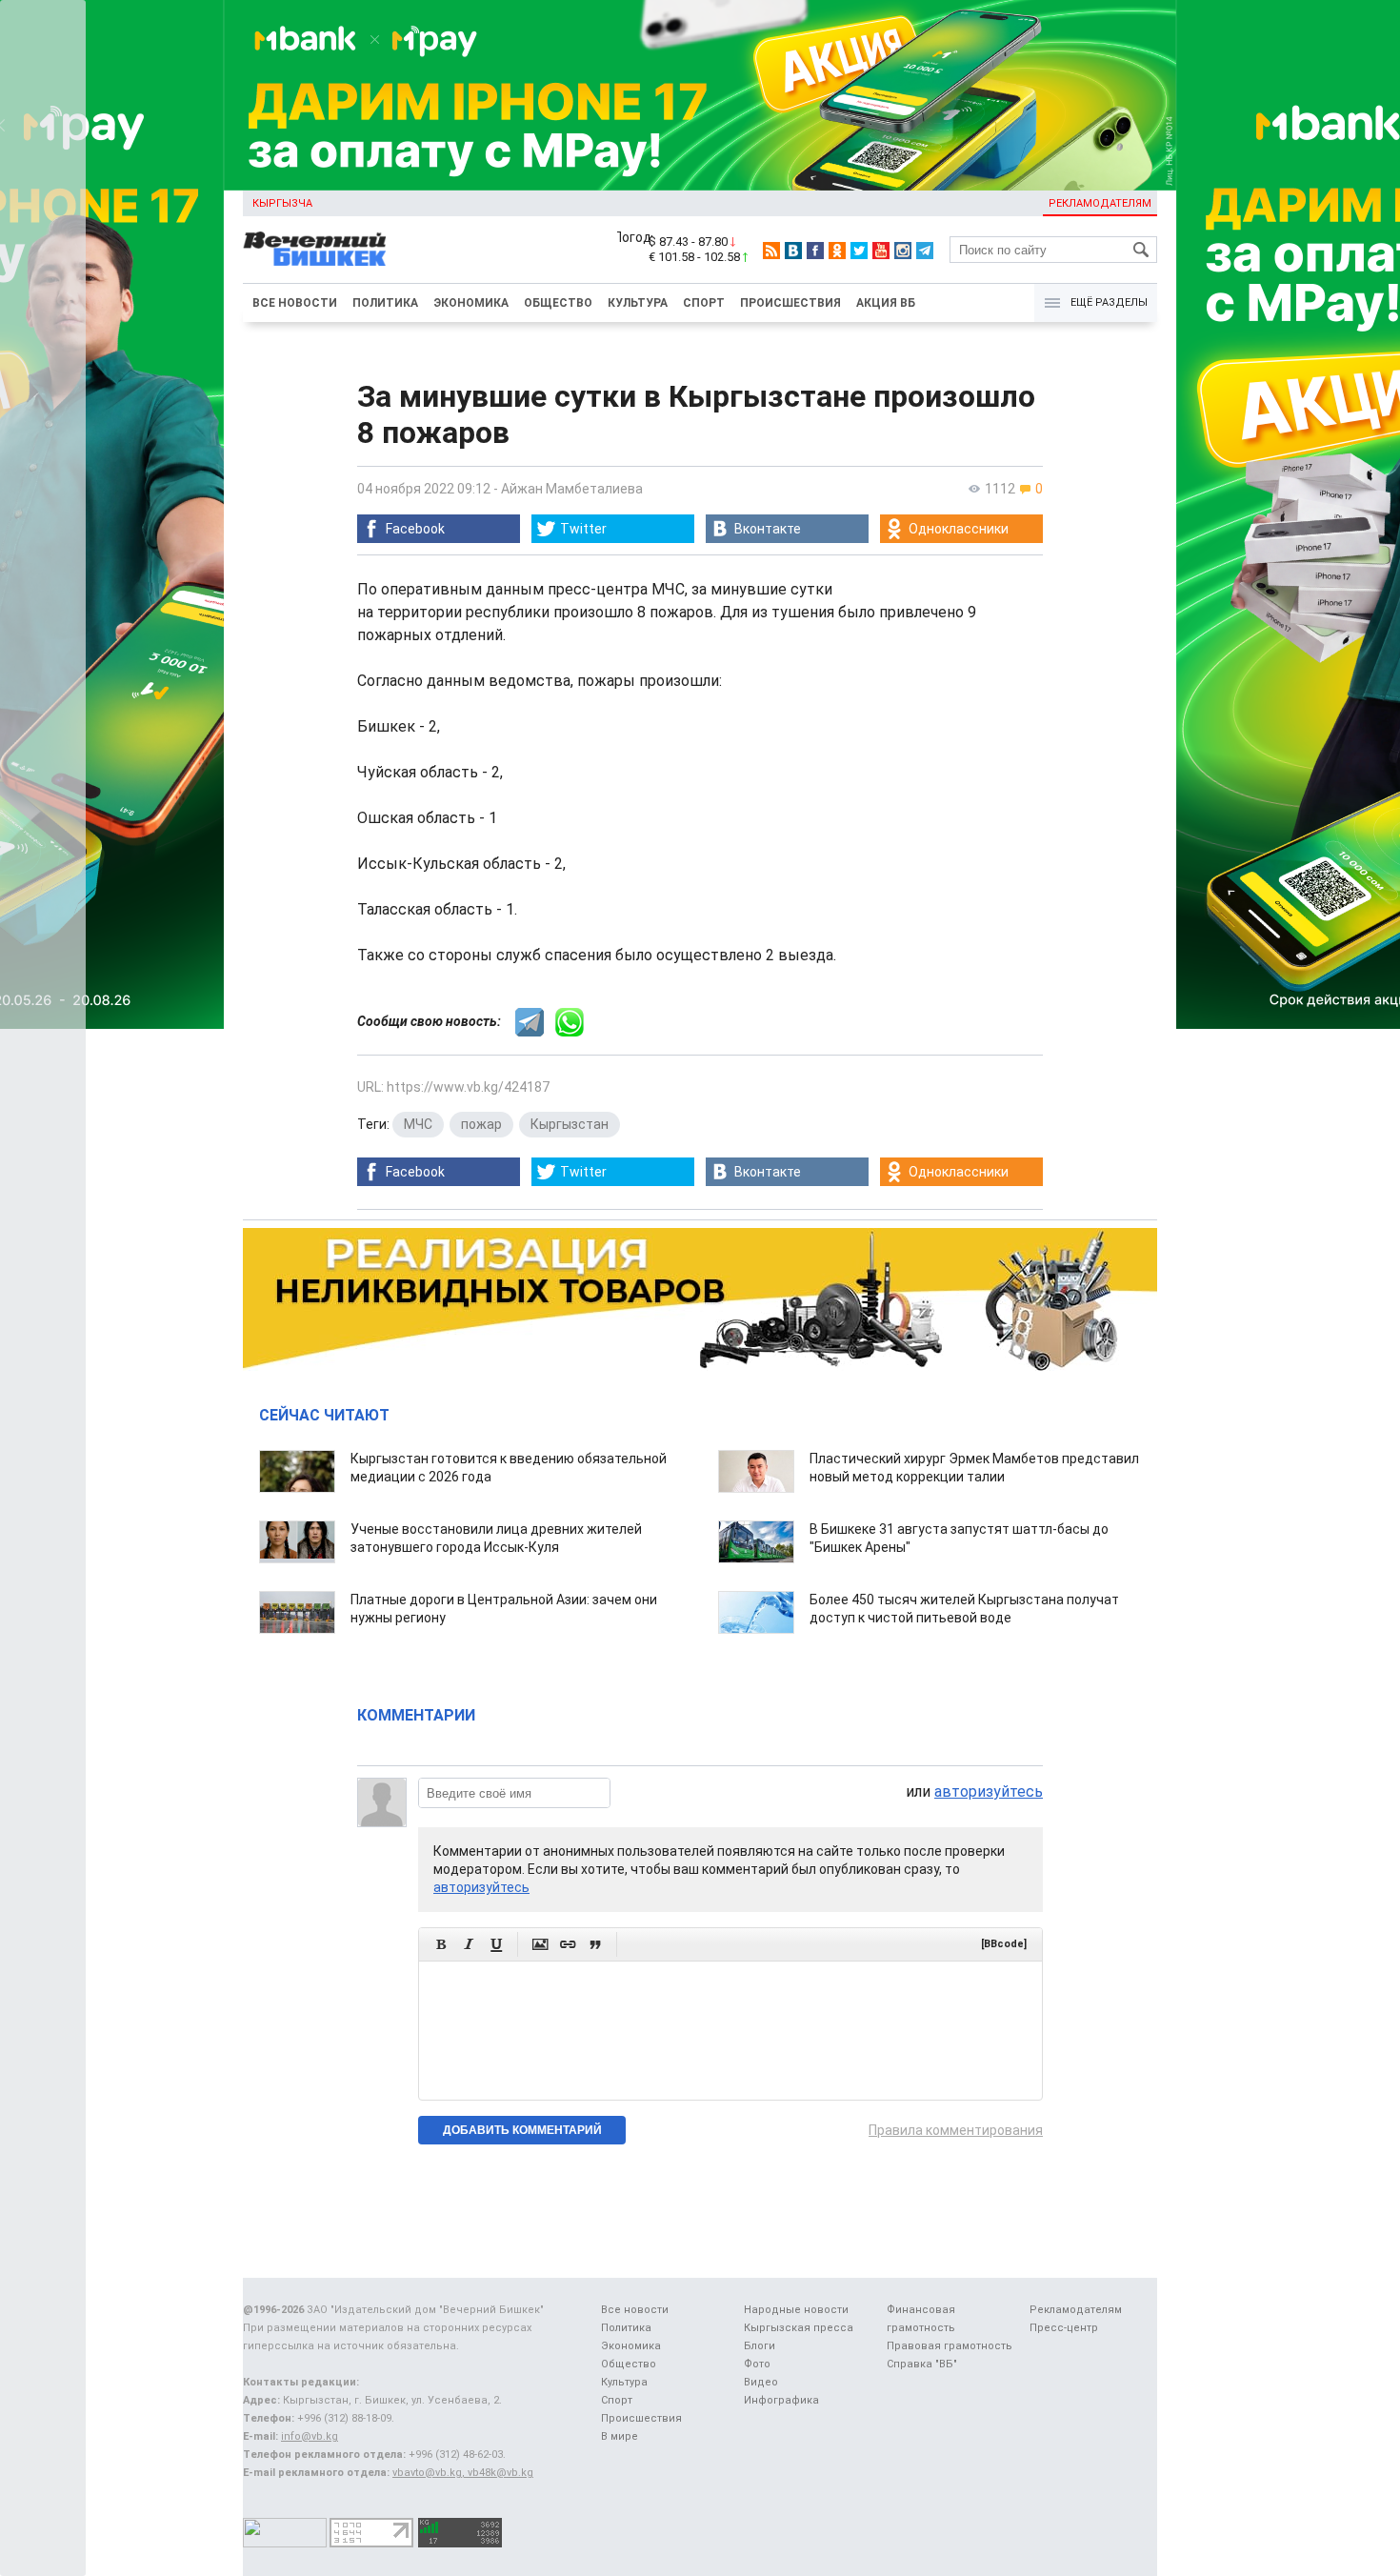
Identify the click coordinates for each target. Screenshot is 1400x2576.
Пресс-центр (1064, 2328)
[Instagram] (903, 251)
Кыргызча (282, 203)
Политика (385, 303)
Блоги (760, 2346)
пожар (481, 1124)
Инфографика (781, 2400)
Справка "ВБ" (922, 2364)
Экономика (471, 303)
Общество (558, 303)
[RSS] (771, 251)
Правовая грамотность (950, 2346)
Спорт (704, 303)
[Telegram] (925, 251)
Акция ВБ (886, 303)
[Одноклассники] (837, 251)
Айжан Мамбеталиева (572, 489)
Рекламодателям (1100, 203)
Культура (638, 303)
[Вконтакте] (793, 251)
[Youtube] (881, 251)
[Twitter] (859, 251)
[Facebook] (815, 251)
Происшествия (790, 303)
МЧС (418, 1124)
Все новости (295, 303)
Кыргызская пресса (799, 2328)
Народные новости (796, 2310)
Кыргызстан (570, 1124)
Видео (761, 2382)
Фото (757, 2364)
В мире (620, 2436)
